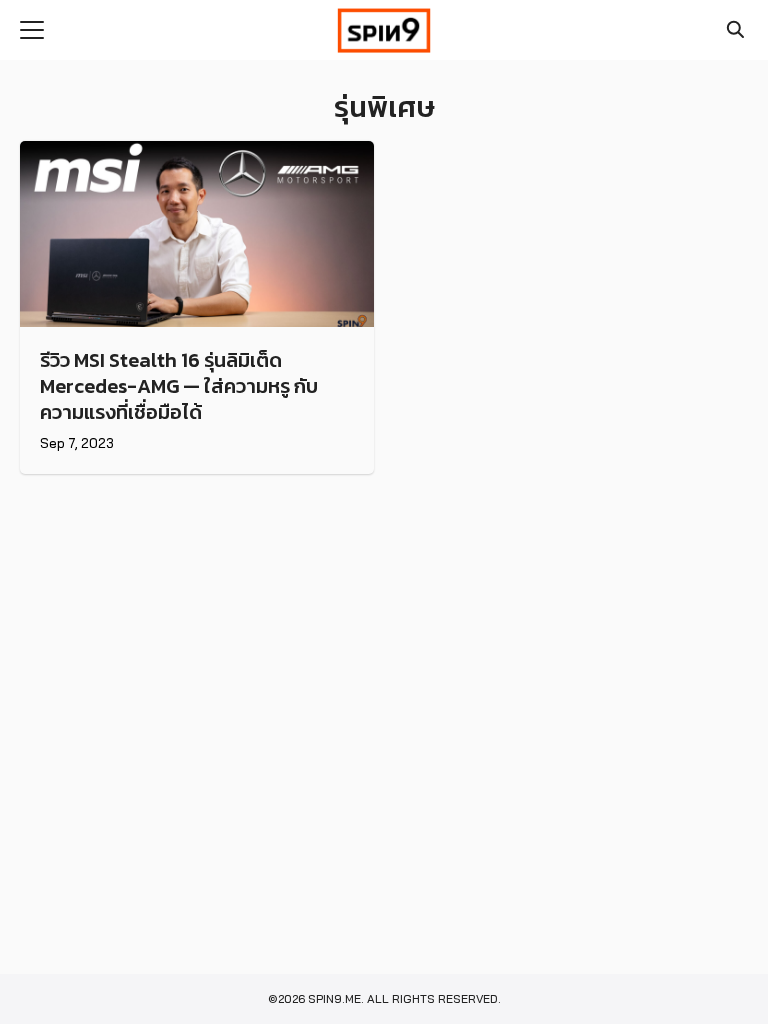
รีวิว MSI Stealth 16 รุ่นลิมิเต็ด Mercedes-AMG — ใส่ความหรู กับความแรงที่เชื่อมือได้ (179, 386)
